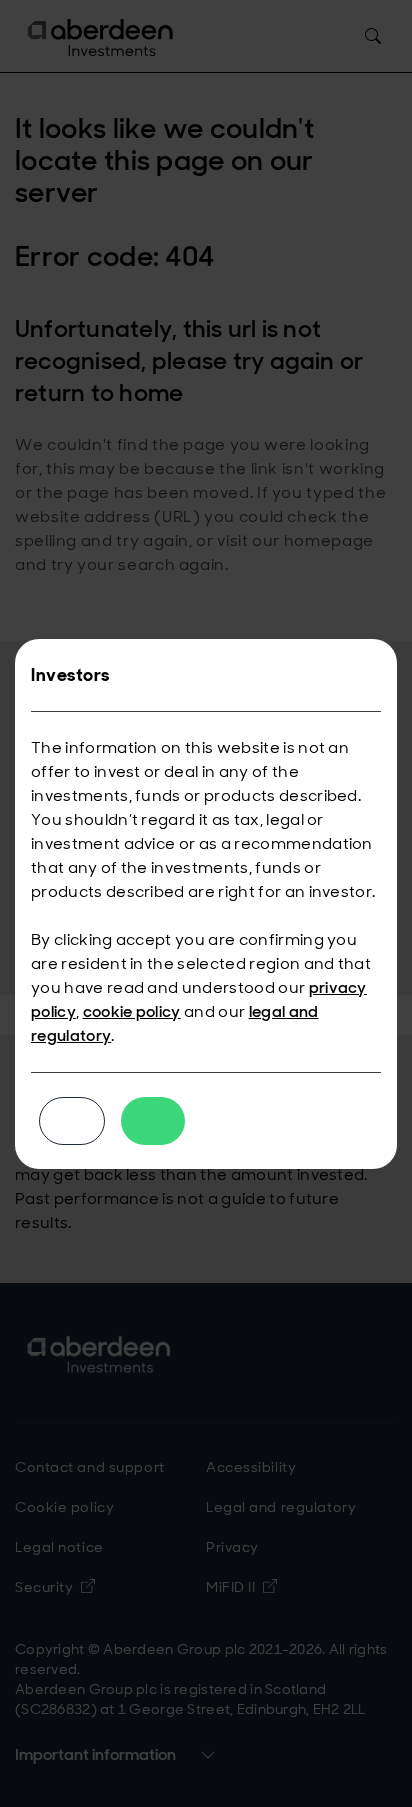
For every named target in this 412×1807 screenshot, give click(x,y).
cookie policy (132, 1011)
